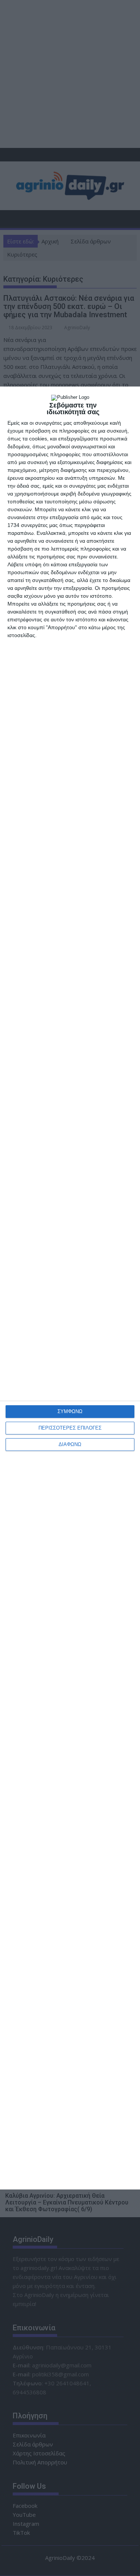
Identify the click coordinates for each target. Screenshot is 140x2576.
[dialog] (70, 1288)
